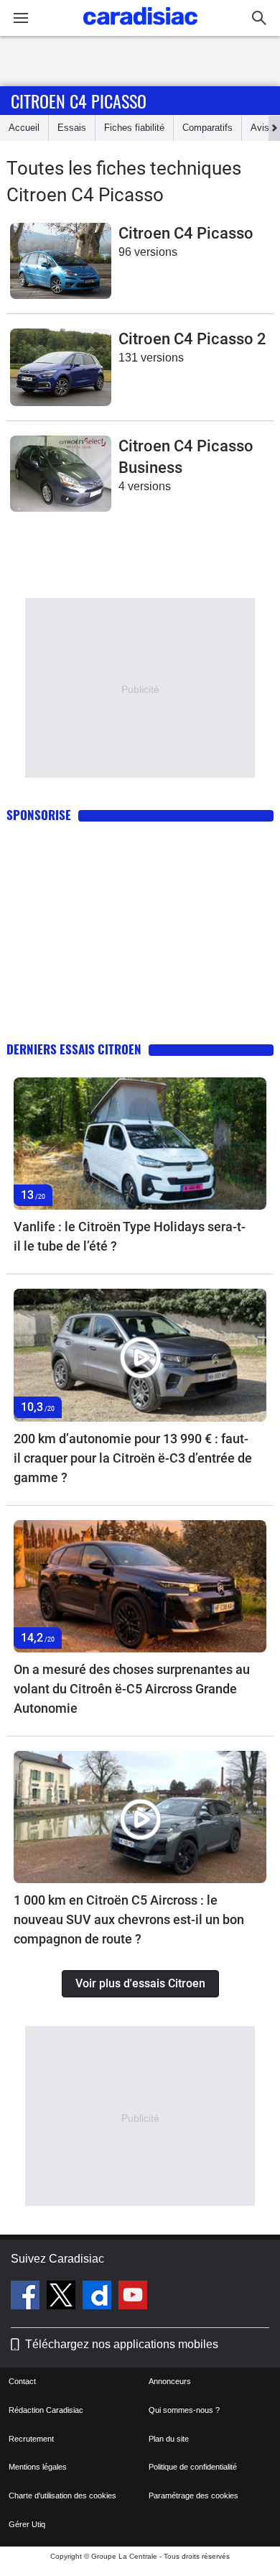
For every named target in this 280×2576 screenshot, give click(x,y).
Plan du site (169, 2439)
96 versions (148, 252)
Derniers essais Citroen (74, 1049)
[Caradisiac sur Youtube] (133, 2297)
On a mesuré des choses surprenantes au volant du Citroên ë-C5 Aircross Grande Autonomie (132, 1689)
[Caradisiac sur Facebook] (27, 2297)
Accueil (24, 128)
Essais (72, 128)
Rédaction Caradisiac (46, 2410)
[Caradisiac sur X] (63, 2297)
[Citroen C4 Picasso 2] (61, 367)
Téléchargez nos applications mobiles (122, 2344)
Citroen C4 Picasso (79, 101)
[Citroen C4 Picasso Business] (61, 474)
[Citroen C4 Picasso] (61, 261)
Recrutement (31, 2439)
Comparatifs (207, 128)
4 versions (145, 486)
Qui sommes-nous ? (184, 2410)
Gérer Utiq (27, 2524)
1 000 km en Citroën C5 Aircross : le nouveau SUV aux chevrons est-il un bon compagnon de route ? (129, 1919)
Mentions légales (38, 2467)
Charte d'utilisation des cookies (62, 2495)
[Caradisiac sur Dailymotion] (99, 2297)
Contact (22, 2381)
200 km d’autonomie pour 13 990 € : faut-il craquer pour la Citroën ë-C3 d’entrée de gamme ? (133, 1458)
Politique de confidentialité (193, 2467)
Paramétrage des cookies (193, 2495)
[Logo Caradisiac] (140, 29)
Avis (260, 128)
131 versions (151, 358)
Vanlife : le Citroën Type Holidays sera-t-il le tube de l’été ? (130, 1236)
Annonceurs (170, 2381)
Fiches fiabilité (134, 128)
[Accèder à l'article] (140, 1144)
